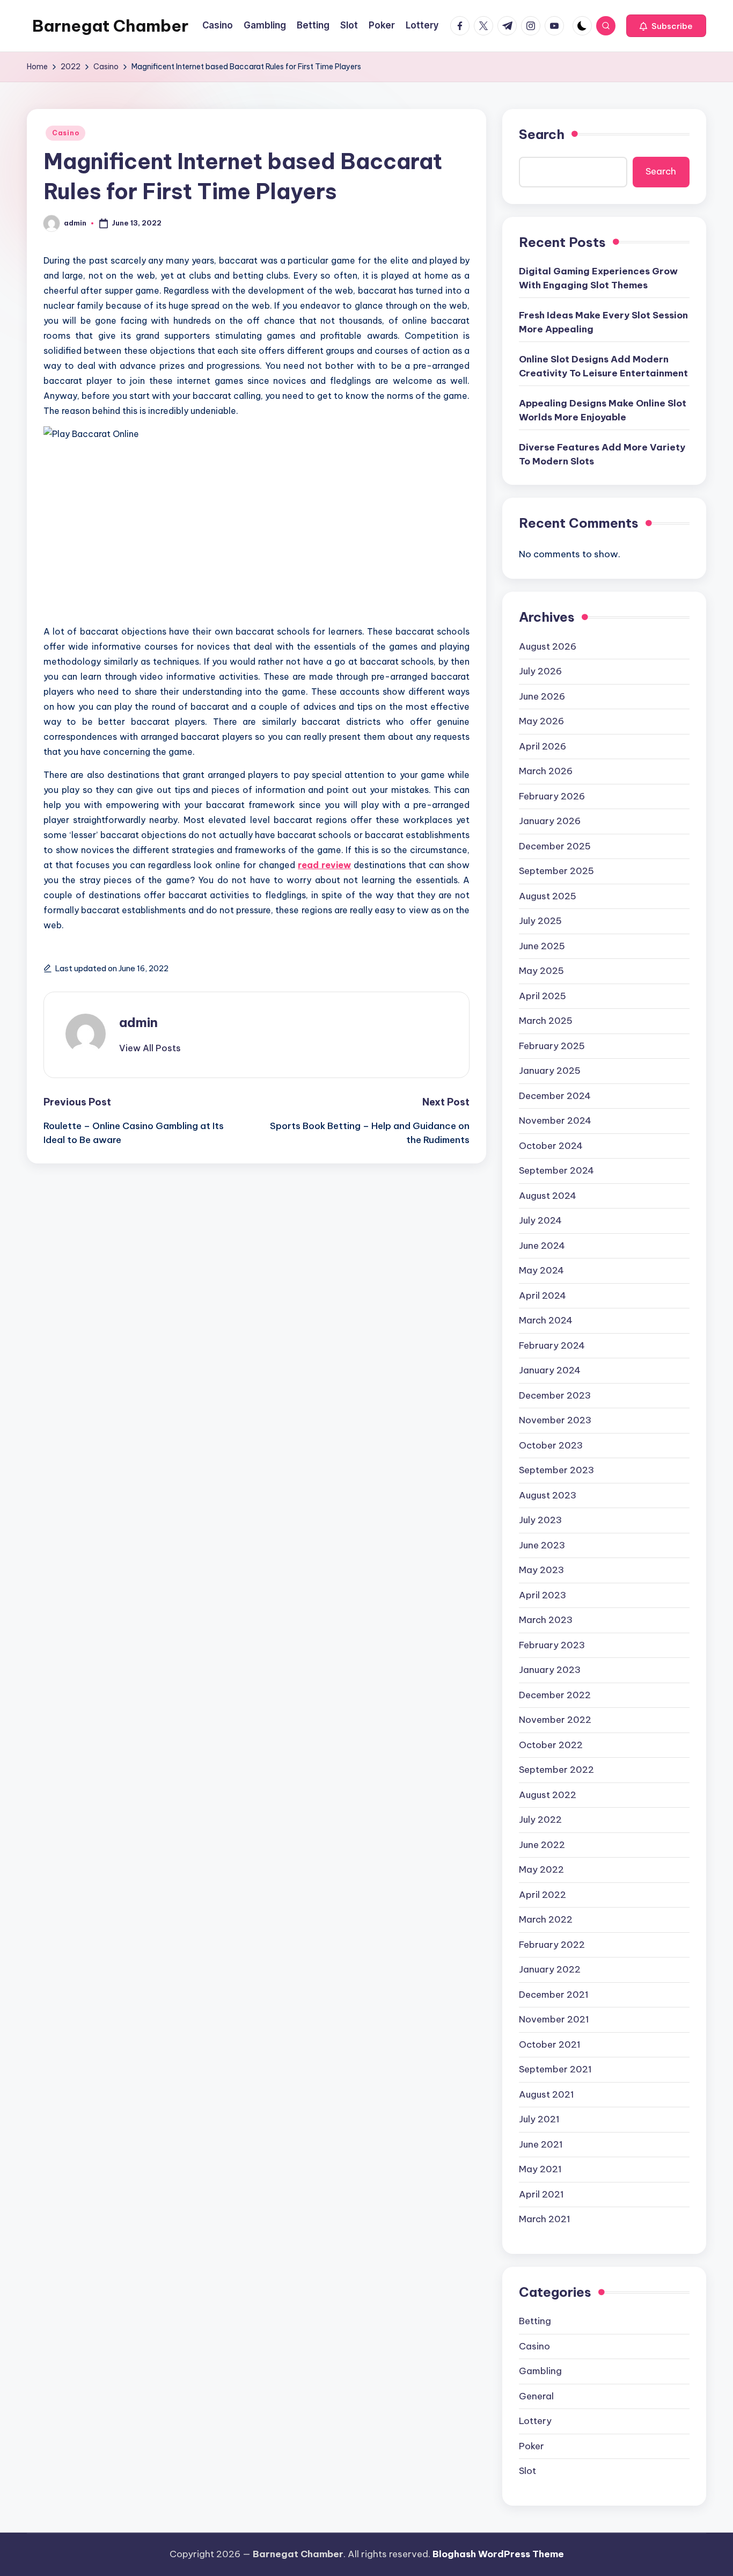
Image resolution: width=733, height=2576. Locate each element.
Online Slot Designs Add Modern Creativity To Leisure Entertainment (603, 366)
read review (324, 865)
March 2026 (546, 771)
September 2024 (556, 1170)
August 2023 (548, 1495)
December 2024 (555, 1096)
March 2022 (546, 1919)
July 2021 (539, 2119)
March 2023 (546, 1620)
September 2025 (556, 871)
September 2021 (555, 2069)
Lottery (535, 2421)
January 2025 (550, 1071)
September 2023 (556, 1470)
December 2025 (555, 846)
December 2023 (555, 1395)
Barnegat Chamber (110, 26)
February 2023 (552, 1645)
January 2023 (550, 1670)
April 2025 (543, 996)
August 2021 (547, 2094)
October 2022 (551, 1745)
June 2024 (542, 1246)
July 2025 (540, 921)
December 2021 (554, 1995)
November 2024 (555, 1120)
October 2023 (551, 1445)
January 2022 (550, 1969)
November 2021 (554, 2019)
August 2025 (548, 896)
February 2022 (552, 1945)
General (536, 2396)
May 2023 (541, 1570)
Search (542, 134)
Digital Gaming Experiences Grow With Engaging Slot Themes (598, 278)
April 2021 (541, 2194)
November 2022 (555, 1720)
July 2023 (540, 1520)
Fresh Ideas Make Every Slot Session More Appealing (603, 322)
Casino (65, 133)
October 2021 (550, 2044)
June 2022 (542, 1845)
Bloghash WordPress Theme (498, 2554)
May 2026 (541, 721)
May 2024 (541, 1270)
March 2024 (546, 1320)
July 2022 (540, 1820)
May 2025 (541, 971)
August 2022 (548, 1795)
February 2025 (552, 1046)
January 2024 (550, 1370)
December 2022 (555, 1695)
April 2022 (543, 1895)
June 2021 (541, 2144)
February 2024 (552, 1345)
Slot (527, 2471)
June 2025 (542, 946)
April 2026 (543, 746)
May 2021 (540, 2169)
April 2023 (543, 1595)
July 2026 (540, 671)
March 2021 (545, 2219)
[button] (666, 26)
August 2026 (548, 646)
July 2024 (540, 1220)
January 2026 (550, 821)
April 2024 (543, 1296)
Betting (535, 2321)
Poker (532, 2446)
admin (138, 1022)
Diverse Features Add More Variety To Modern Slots (602, 454)
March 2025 (546, 1021)
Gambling (540, 2371)
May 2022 (541, 1869)
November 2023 (555, 1420)
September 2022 (556, 1770)
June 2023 (542, 1545)
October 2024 (551, 1146)
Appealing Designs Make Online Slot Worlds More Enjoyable (603, 410)
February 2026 (552, 796)
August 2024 (548, 1196)
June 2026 (542, 696)
